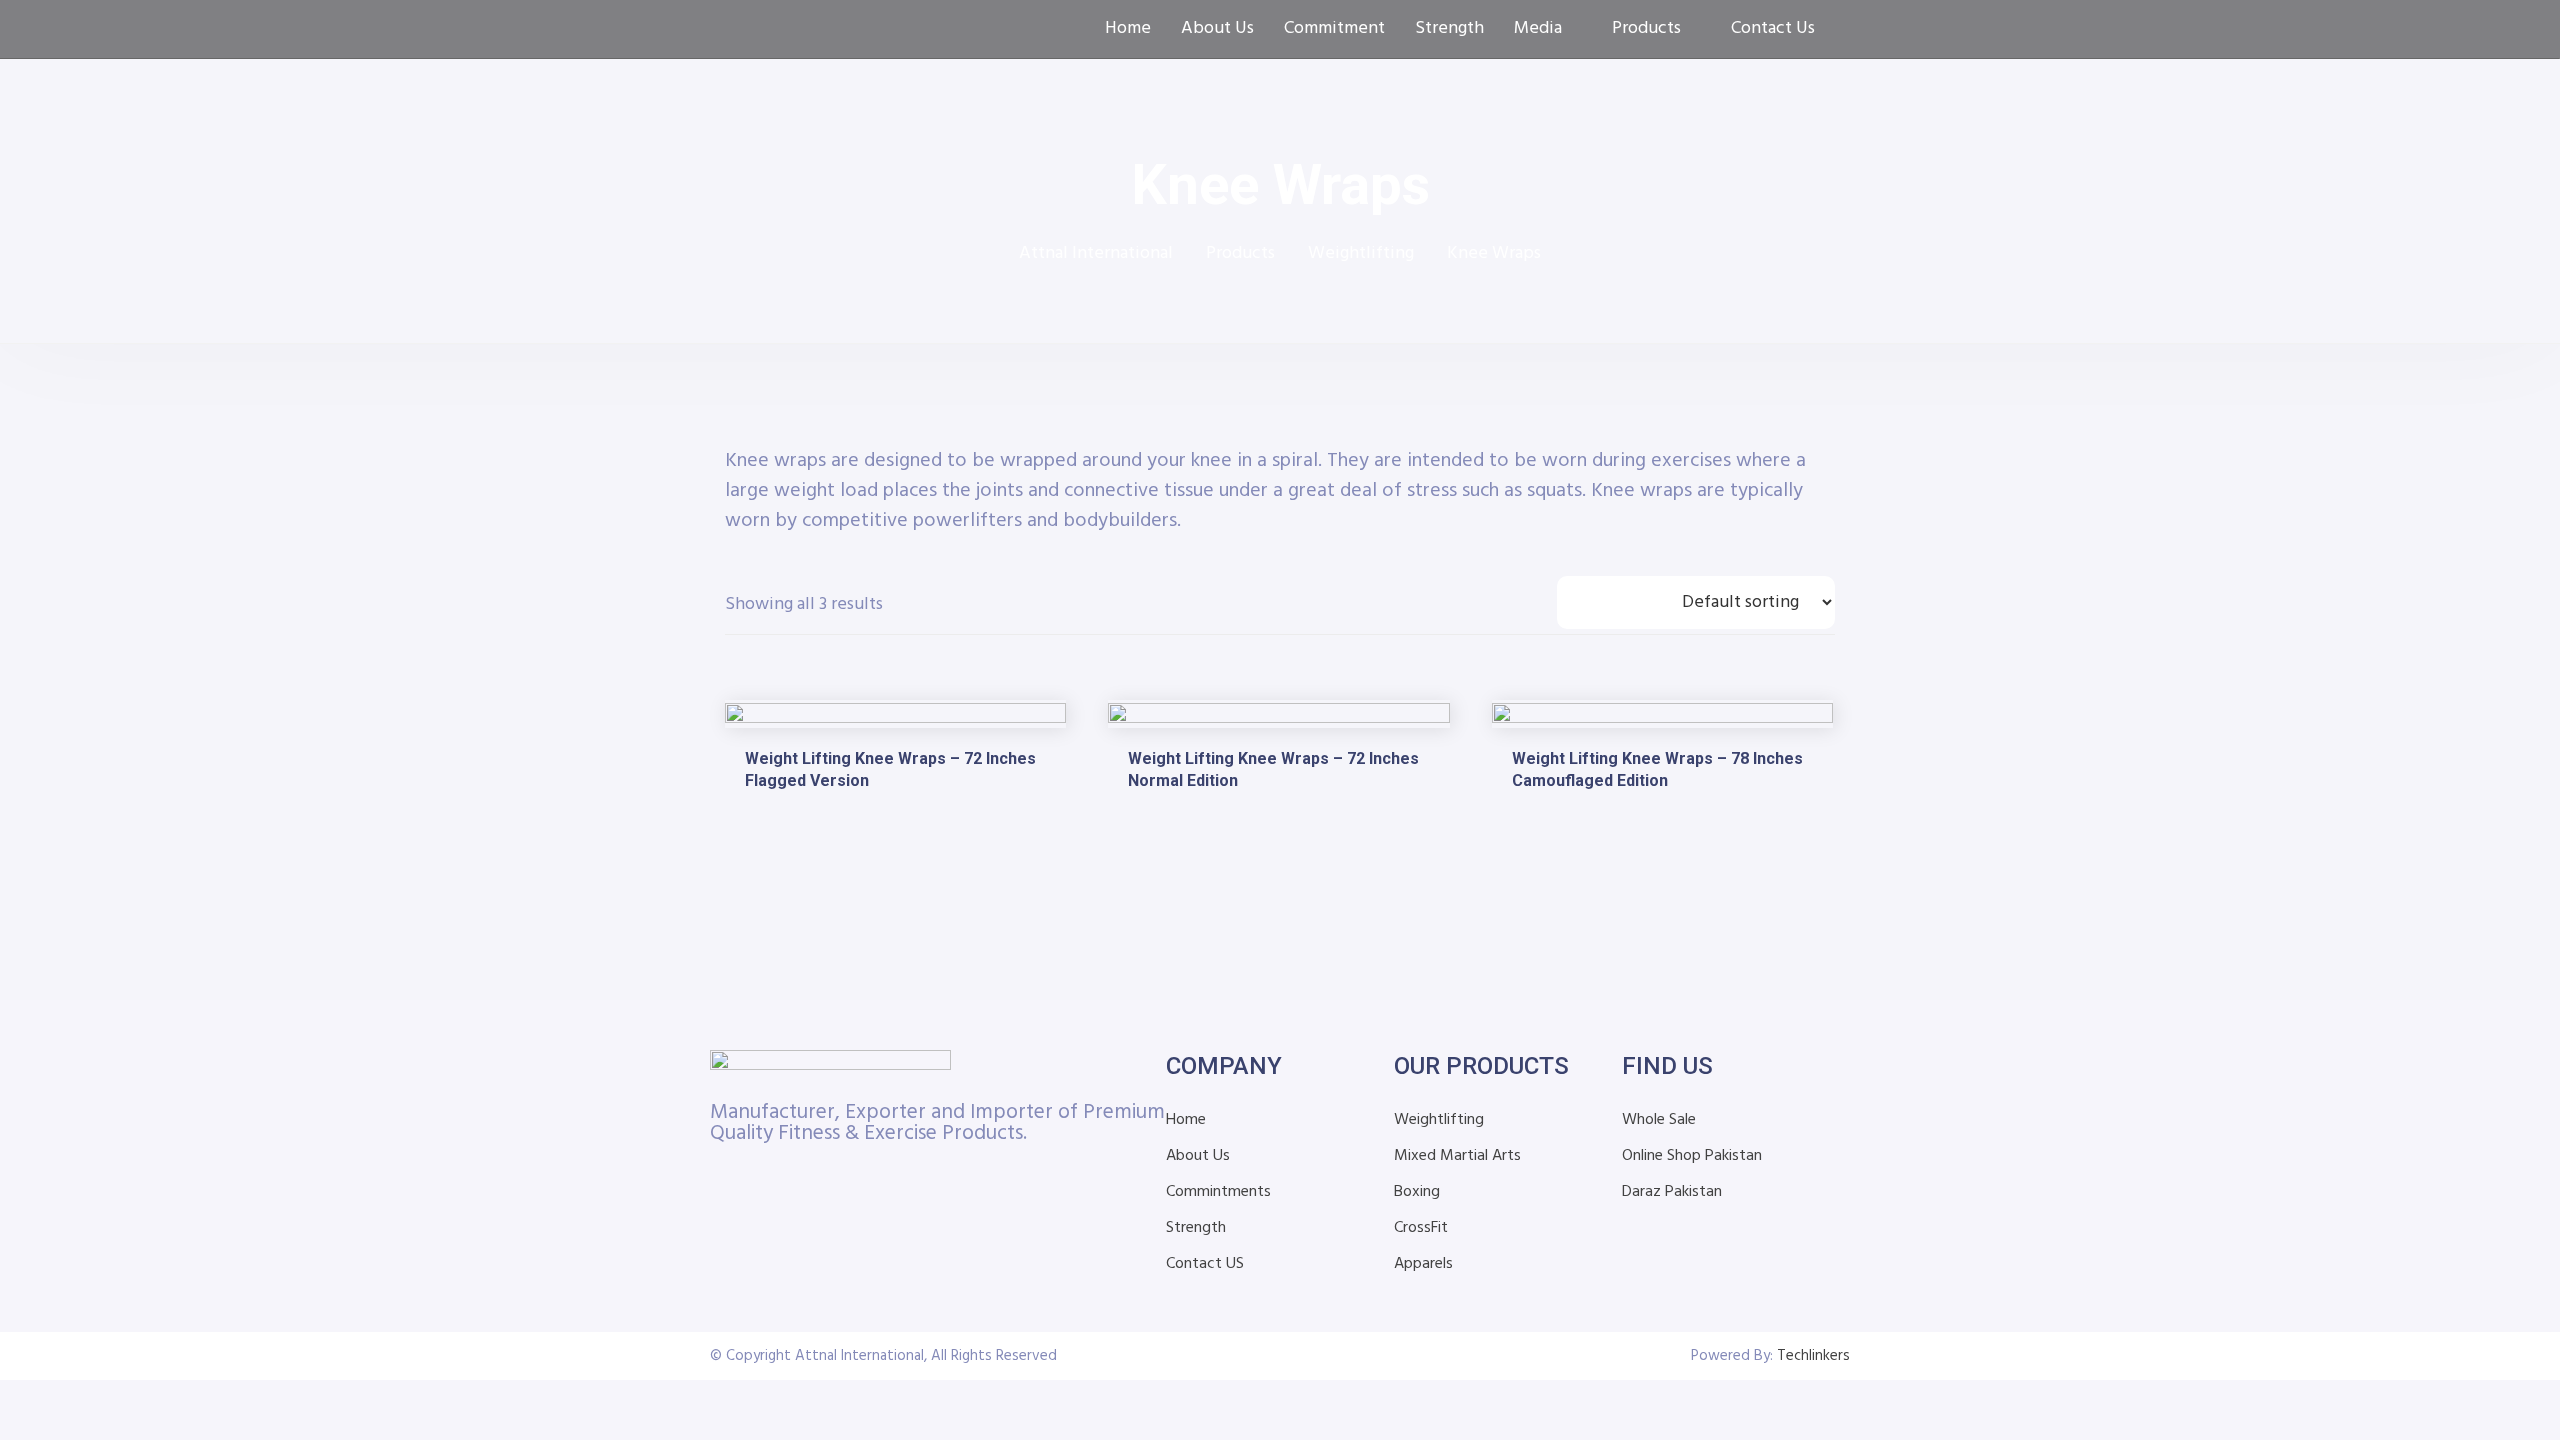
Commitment (1334, 29)
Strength (1449, 29)
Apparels (1423, 1264)
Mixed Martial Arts (1457, 1156)
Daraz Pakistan (1672, 1192)
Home (1128, 29)
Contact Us (1773, 29)
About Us (1217, 29)
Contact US (1205, 1264)
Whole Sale (1659, 1120)
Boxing (1417, 1192)
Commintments (1218, 1192)
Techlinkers (1813, 1356)
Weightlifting (1439, 1120)
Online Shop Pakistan (1692, 1156)
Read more (778, 826)
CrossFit (1421, 1228)
